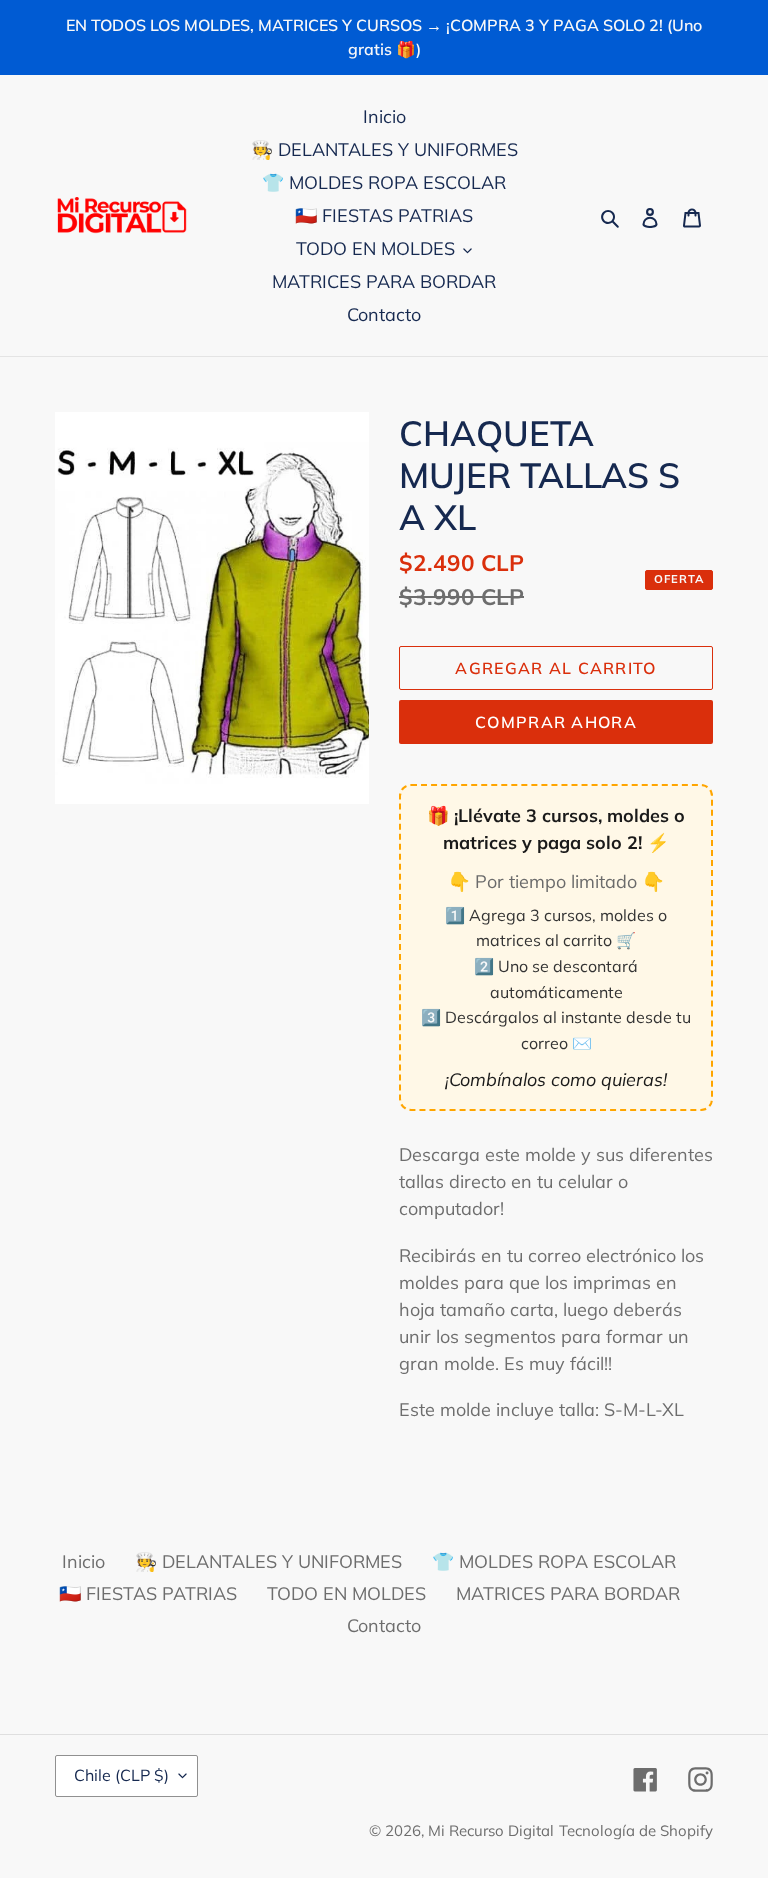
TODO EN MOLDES (346, 1593)
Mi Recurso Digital (491, 1830)
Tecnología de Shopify (636, 1830)
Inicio (83, 1561)
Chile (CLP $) (121, 1775)
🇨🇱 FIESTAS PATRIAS (148, 1593)
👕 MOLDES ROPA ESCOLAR (554, 1561)
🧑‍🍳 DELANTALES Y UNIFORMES (268, 1561)
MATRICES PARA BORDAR (568, 1593)
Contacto (384, 1625)
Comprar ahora (556, 722)
